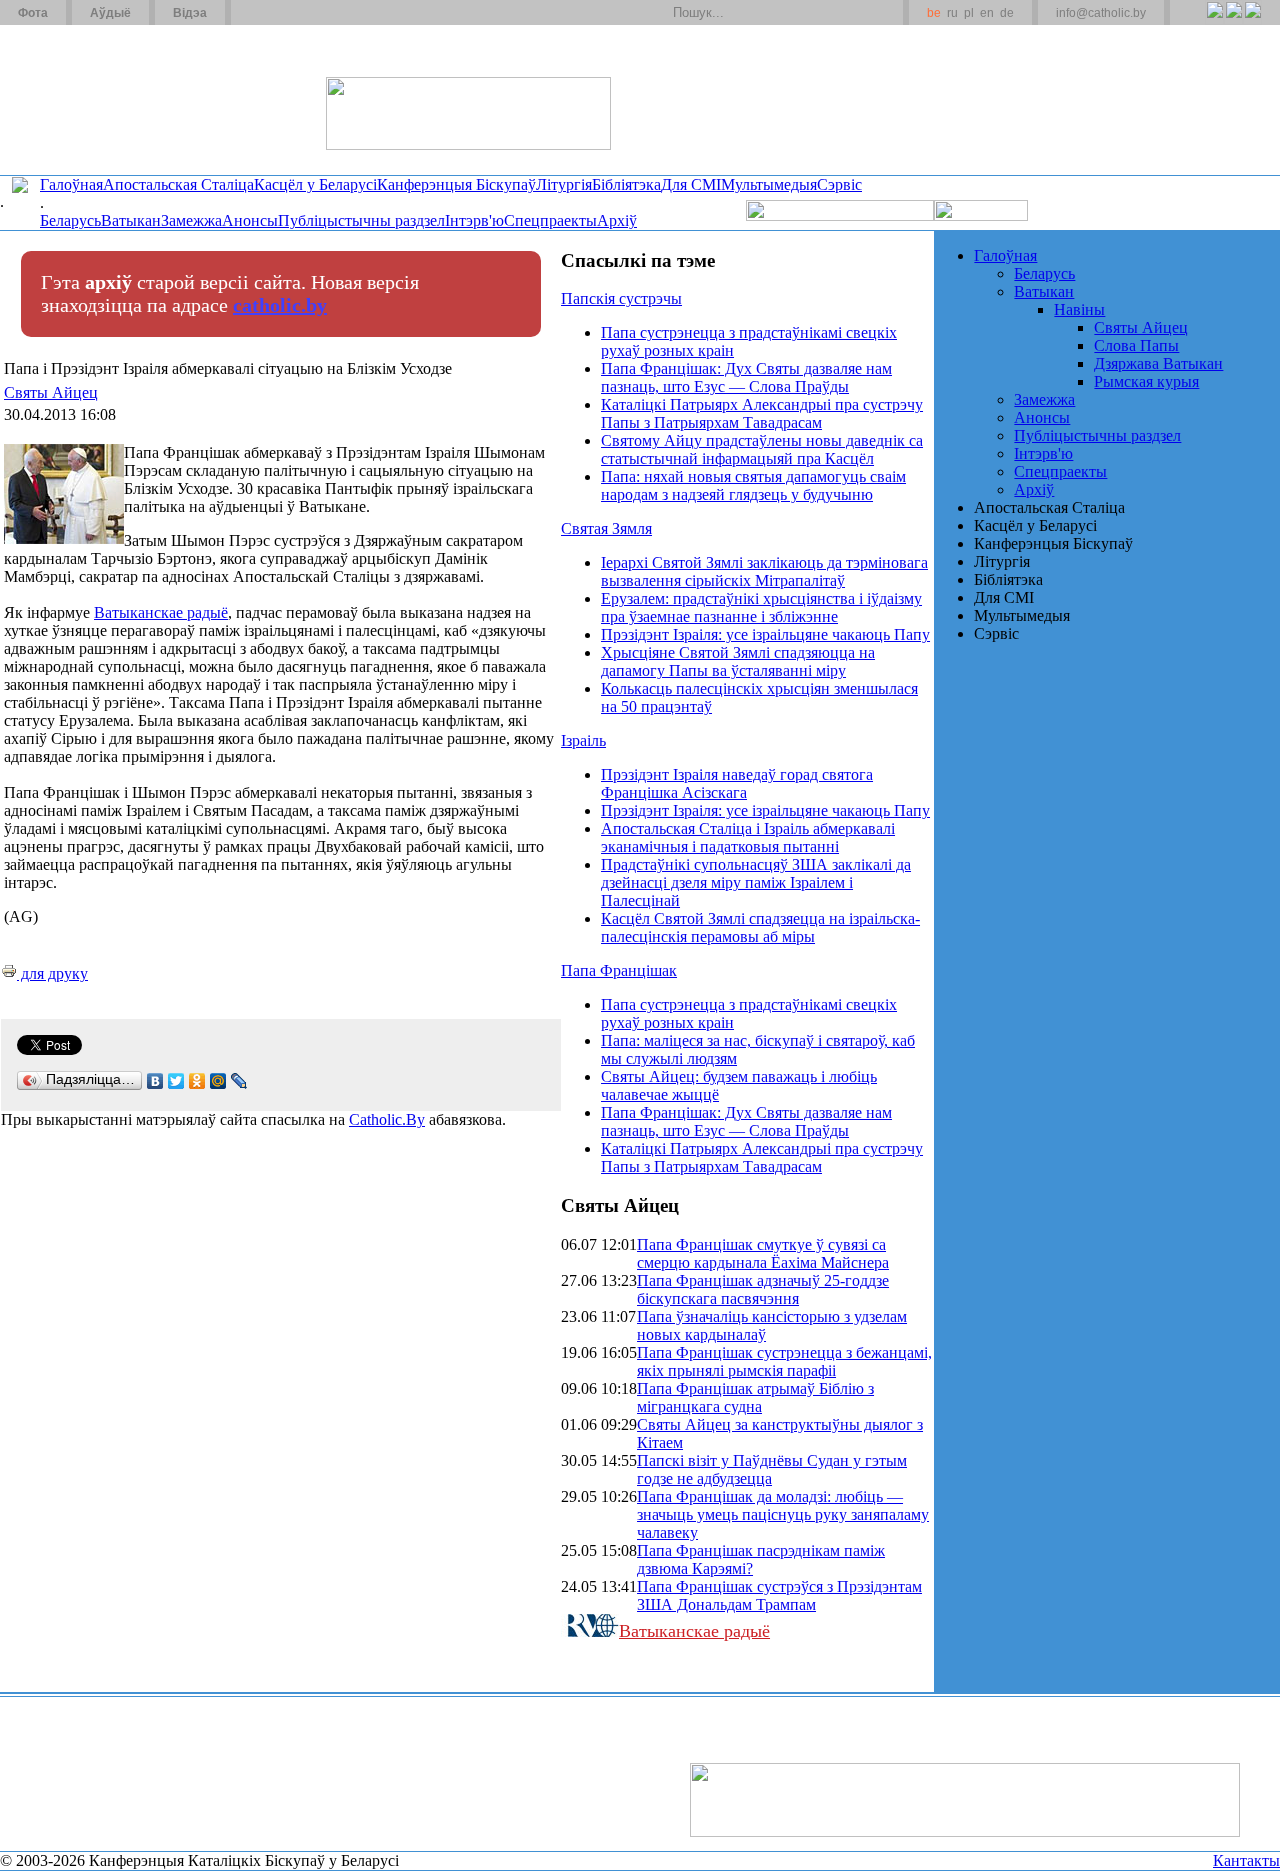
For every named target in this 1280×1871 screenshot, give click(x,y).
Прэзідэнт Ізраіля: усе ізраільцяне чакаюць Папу (765, 634)
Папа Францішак (619, 970)
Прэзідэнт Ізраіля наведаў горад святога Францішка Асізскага (737, 783)
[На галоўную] (75, 99)
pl (969, 13)
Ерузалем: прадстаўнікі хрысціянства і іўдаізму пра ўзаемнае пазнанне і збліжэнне (761, 607)
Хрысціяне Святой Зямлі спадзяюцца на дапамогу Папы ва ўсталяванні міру (738, 661)
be (934, 13)
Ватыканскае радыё (161, 612)
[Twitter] (1233, 21)
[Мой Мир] (218, 1081)
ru (952, 13)
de (1007, 13)
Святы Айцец (51, 392)
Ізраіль (583, 740)
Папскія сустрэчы (621, 298)
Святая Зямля (606, 528)
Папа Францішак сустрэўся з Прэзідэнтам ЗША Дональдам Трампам (779, 1595)
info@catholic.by (1101, 13)
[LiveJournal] (239, 1081)
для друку (52, 973)
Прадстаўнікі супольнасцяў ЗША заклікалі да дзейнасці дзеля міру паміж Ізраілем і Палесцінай (756, 882)
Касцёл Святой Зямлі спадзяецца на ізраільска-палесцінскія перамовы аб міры (760, 927)
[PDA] (1196, 21)
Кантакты (1246, 1860)
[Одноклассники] (197, 1081)
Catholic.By (387, 1119)
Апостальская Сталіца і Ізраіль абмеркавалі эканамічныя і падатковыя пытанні (748, 837)
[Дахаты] (253, 13)
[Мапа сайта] (303, 13)
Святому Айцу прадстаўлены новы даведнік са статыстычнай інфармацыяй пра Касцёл (762, 449)
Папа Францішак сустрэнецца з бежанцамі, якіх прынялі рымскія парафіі (784, 1361)
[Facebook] (1252, 21)
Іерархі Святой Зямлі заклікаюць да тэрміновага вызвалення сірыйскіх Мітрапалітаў (764, 571)
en (987, 13)
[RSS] (1214, 21)
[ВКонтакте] (155, 1081)
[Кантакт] (278, 13)
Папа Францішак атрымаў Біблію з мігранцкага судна (755, 1397)
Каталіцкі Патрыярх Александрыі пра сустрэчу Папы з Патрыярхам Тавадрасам (762, 413)
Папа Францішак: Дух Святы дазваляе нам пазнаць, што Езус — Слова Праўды (746, 377)
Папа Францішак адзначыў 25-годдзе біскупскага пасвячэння (763, 1289)
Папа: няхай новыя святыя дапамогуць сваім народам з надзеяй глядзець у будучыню (753, 485)
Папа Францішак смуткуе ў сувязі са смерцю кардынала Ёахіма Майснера (763, 1253)
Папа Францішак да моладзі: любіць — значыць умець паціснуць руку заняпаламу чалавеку (783, 1514)
